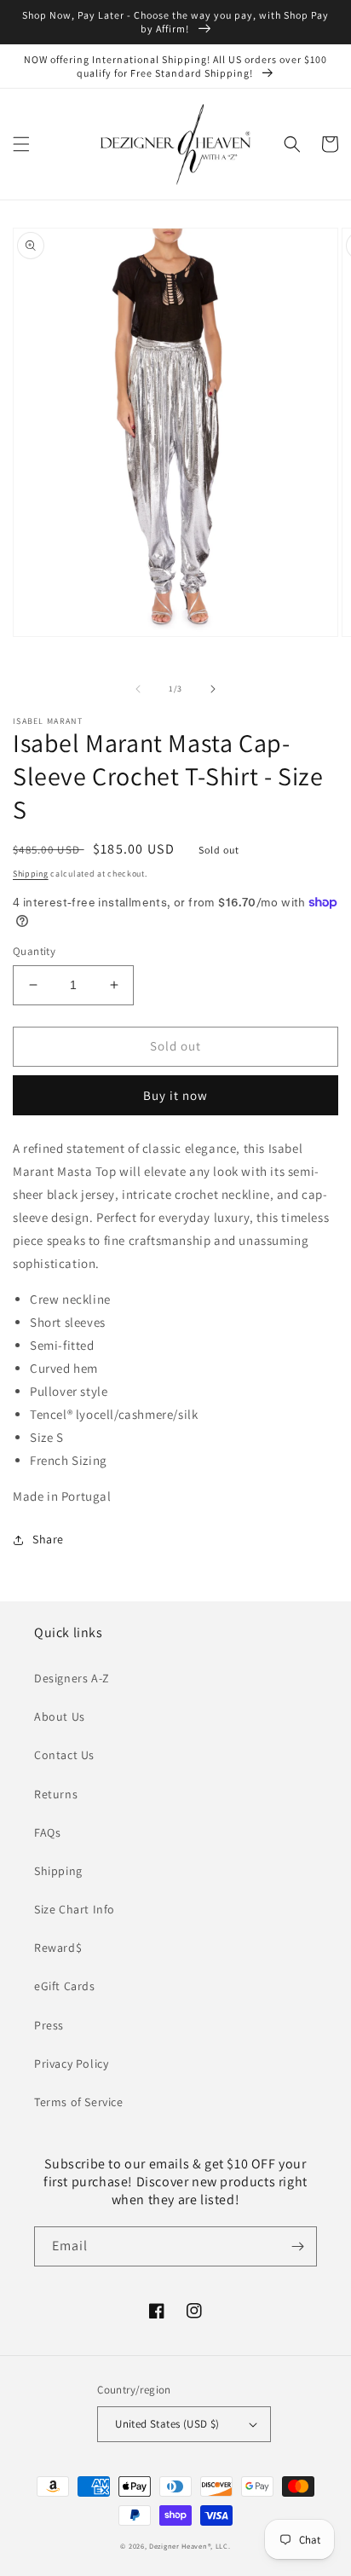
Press (49, 2025)
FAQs (47, 1832)
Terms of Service (79, 2102)
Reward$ (58, 1948)
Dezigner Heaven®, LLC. (190, 2546)
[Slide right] (213, 689)
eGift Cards (65, 1986)
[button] (21, 144)
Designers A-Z (72, 1678)
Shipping (31, 874)
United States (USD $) (167, 2424)
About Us (60, 1716)
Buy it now (175, 1095)
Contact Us (64, 1755)
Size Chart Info (75, 1909)
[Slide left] (138, 689)
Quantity (34, 951)
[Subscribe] (297, 2246)
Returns (56, 1794)
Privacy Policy (71, 2064)
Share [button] (48, 1539)
